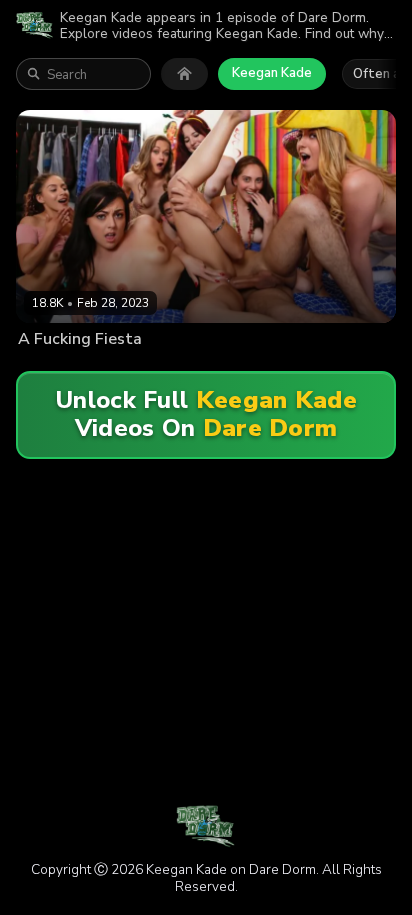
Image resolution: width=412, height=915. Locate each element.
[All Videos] (184, 74)
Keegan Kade (272, 73)
